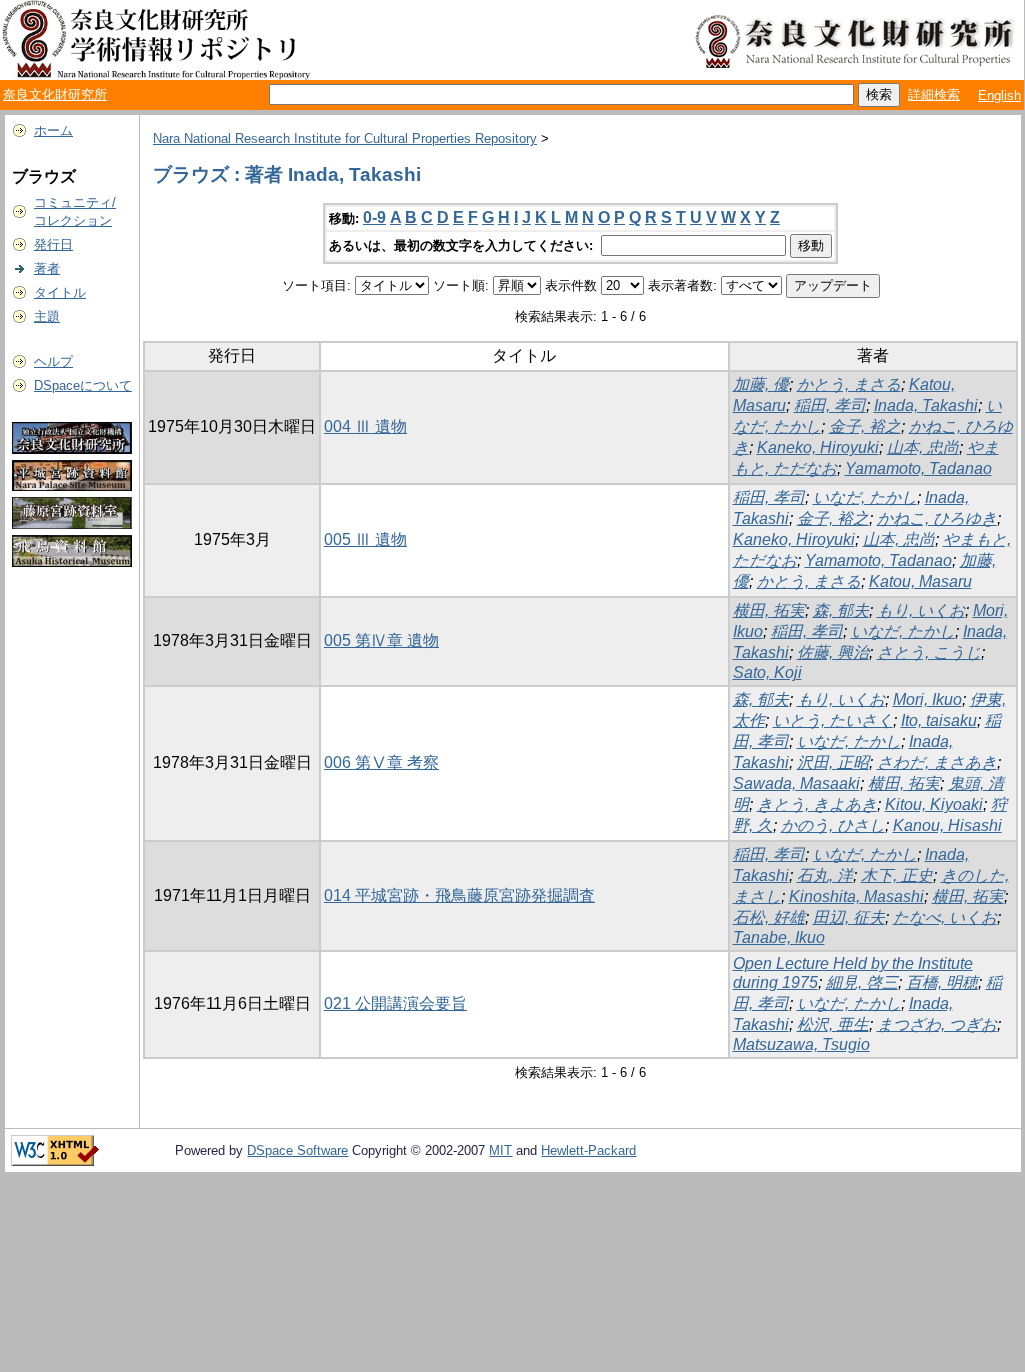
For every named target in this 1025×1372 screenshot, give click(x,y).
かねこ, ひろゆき (937, 518)
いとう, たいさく (833, 720)
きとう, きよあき (817, 804)
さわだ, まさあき (937, 762)
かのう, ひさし (833, 825)
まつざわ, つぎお (937, 1024)
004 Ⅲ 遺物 (365, 426)
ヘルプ (53, 361)
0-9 (374, 217)
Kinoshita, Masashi (856, 896)
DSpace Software (297, 1150)
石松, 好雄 (769, 917)
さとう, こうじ (929, 652)
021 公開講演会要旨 (395, 1003)
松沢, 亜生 (833, 1024)
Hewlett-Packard (588, 1150)
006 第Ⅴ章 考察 (381, 762)
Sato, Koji (767, 672)
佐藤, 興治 (833, 652)
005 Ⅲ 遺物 (365, 539)
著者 (47, 268)
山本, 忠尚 (923, 447)
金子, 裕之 (865, 426)
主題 (47, 316)
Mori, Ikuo (927, 699)
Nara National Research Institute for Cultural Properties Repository (345, 138)
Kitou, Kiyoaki (934, 804)
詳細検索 (934, 94)
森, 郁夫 (841, 610)
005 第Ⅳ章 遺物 (381, 640)
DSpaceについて (83, 385)
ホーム (53, 130)
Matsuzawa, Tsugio (801, 1044)
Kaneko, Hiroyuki (818, 447)
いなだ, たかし (865, 497)
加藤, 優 (761, 384)
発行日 (53, 244)
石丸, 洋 (825, 875)
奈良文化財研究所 (55, 94)
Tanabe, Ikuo (779, 937)
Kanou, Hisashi (947, 825)
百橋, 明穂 (942, 982)
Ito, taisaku (939, 720)
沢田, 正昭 (833, 762)
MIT (500, 1150)
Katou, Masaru (920, 581)
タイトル (60, 292)
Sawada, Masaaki (796, 783)
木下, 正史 (897, 875)
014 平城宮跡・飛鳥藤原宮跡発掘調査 (459, 895)
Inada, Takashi (926, 405)
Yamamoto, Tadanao (918, 468)
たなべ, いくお (945, 917)
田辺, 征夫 (849, 917)
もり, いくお (921, 610)
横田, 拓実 (769, 610)
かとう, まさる (849, 384)
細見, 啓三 (862, 982)
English (999, 95)
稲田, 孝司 (830, 405)
